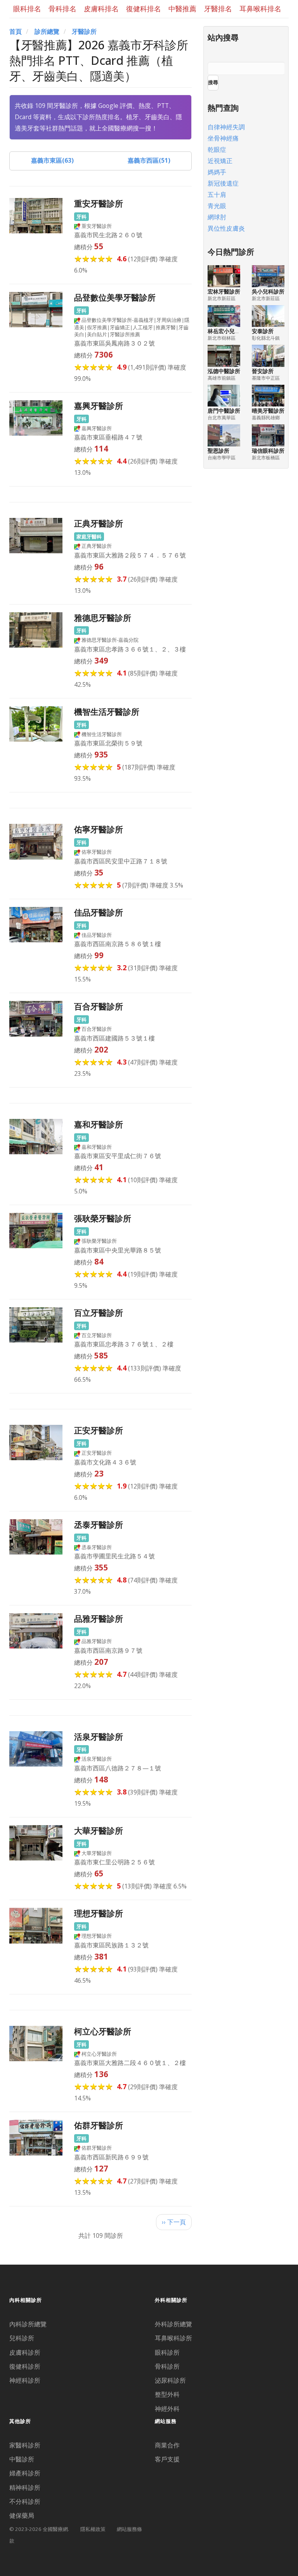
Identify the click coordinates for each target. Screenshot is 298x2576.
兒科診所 (22, 2338)
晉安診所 (263, 371)
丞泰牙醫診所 (99, 1524)
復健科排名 (144, 9)
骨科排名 (62, 9)
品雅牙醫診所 (99, 1618)
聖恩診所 (218, 451)
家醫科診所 (25, 2445)
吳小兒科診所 (268, 291)
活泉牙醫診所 (99, 1736)
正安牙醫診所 (99, 1430)
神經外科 (167, 2409)
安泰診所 (263, 331)
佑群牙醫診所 (99, 2125)
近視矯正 (220, 161)
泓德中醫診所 (224, 371)
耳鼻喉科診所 (173, 2338)
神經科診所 (25, 2380)
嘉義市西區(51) (149, 160)
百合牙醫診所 (99, 1006)
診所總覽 (47, 31)
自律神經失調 (226, 127)
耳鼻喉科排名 (260, 9)
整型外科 (167, 2394)
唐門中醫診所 (224, 411)
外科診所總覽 (173, 2324)
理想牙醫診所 (99, 1913)
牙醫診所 (84, 31)
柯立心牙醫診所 (103, 2031)
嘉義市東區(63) (52, 160)
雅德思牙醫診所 (103, 618)
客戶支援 (167, 2459)
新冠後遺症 (223, 183)
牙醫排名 (218, 9)
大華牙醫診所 (99, 1830)
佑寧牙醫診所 (99, 829)
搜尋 (213, 82)
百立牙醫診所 (99, 1312)
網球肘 (217, 217)
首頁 (16, 31)
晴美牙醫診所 (268, 411)
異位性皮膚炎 (226, 228)
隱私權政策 (93, 2529)
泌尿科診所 (170, 2380)
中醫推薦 (182, 9)
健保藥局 (22, 2515)
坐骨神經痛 (223, 138)
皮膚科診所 (25, 2352)
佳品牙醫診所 (99, 912)
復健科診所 (25, 2366)
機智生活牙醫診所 (107, 711)
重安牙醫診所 (99, 203)
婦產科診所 (25, 2473)
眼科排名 (27, 9)
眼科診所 (167, 2352)
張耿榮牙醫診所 (103, 1218)
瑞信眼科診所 (268, 451)
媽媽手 (217, 172)
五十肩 (217, 195)
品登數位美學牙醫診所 (115, 297)
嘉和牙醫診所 (99, 1124)
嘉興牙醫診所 (99, 406)
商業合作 (167, 2445)
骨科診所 (167, 2366)
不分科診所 (25, 2501)
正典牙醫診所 (99, 523)
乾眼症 (217, 149)
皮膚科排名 (101, 9)
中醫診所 (22, 2459)
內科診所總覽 (28, 2324)
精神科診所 (25, 2487)
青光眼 (217, 206)
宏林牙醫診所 (224, 291)
